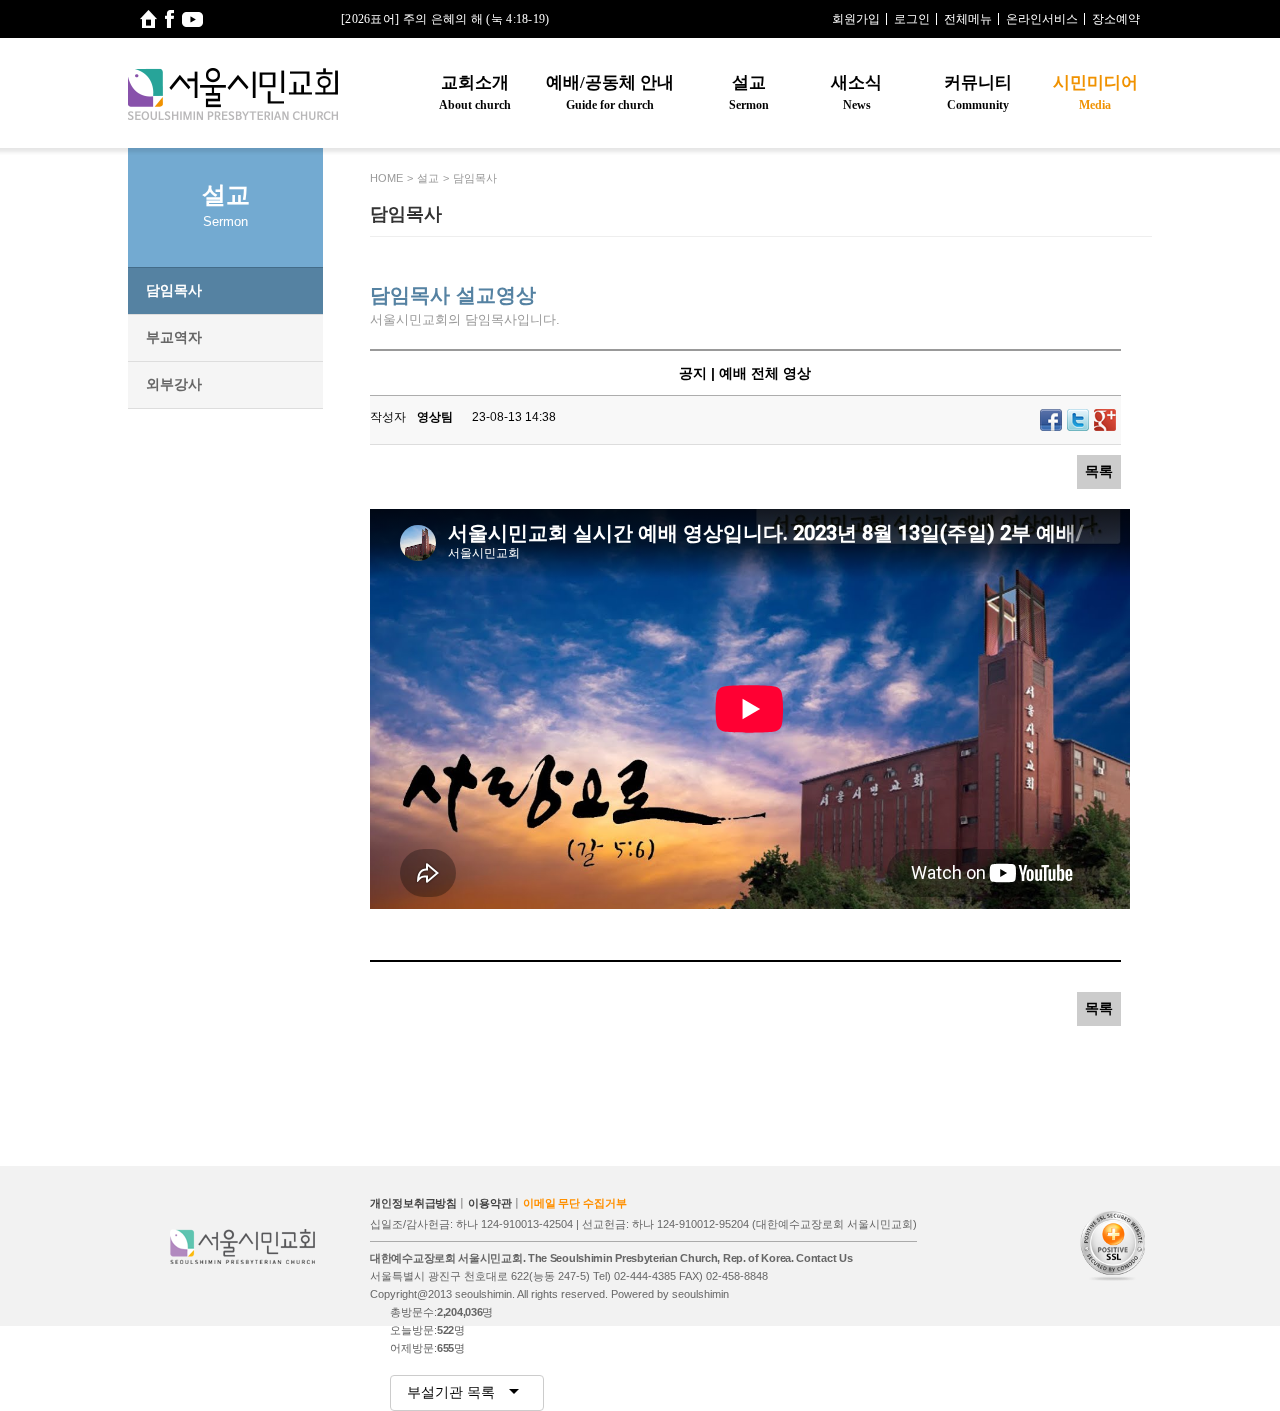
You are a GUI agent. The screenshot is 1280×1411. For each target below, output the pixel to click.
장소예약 (1116, 19)
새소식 (856, 92)
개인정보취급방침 (413, 1203)
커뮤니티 (978, 92)
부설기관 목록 (453, 1392)
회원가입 (856, 19)
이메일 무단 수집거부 (575, 1203)
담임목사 (174, 290)
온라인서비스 (1042, 19)
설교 (749, 92)
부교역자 (174, 337)
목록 (1099, 471)
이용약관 (490, 1203)
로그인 (912, 19)
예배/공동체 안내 (610, 92)
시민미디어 (1095, 92)
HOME (386, 178)
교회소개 (475, 92)
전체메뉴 (968, 19)
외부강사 (174, 384)
